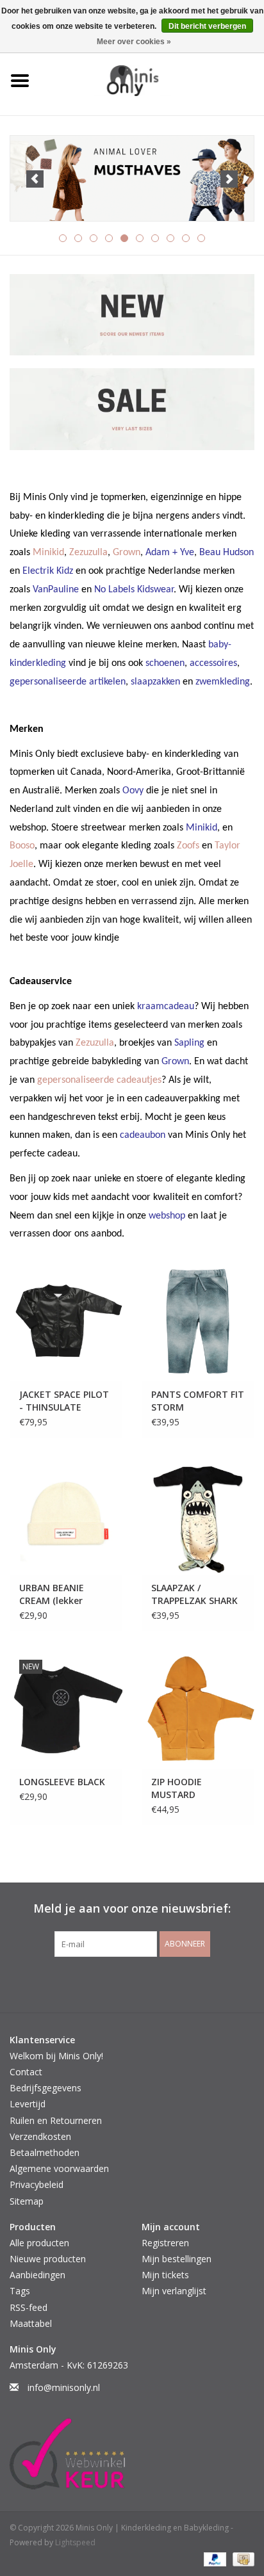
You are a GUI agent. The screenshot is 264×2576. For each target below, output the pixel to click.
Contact (26, 2072)
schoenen (165, 663)
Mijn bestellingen (177, 2259)
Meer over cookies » (134, 42)
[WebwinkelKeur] (132, 2454)
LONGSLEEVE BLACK (62, 1782)
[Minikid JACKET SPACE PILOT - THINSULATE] (66, 1322)
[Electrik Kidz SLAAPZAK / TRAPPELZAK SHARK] (198, 1516)
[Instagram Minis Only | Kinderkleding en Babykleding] (144, 1983)
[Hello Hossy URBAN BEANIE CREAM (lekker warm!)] (66, 1516)
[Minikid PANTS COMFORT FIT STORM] (198, 1322)
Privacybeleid (37, 2184)
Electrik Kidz (48, 571)
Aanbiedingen (37, 2275)
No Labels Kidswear (134, 590)
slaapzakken (155, 682)
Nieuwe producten (48, 2259)
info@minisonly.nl (64, 2387)
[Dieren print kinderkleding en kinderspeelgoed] (132, 179)
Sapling (189, 1043)
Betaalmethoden (45, 2152)
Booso (22, 846)
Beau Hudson (227, 553)
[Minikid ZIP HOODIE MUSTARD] (198, 1709)
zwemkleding (223, 682)
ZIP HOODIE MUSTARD (177, 1788)
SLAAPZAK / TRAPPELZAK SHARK (194, 1594)
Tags (20, 2291)
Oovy (133, 791)
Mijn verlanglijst (174, 2291)
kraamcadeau (166, 1007)
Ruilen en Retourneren (56, 2120)
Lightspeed (75, 2542)
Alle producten (39, 2243)
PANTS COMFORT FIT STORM (198, 1401)
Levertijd (28, 2104)
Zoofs (188, 846)
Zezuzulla (88, 553)
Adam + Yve (170, 553)
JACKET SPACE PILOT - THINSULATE (64, 1401)
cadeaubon (143, 1135)
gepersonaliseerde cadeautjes (99, 1080)
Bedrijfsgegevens (45, 2088)
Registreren (165, 2243)
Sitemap (27, 2201)
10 (201, 238)
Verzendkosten (40, 2136)
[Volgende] (229, 179)
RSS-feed (29, 2307)
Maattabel (31, 2323)
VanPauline (56, 590)
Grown (127, 553)
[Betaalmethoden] (214, 2558)
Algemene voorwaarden (59, 2168)
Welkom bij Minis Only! (56, 2056)
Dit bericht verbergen (207, 26)
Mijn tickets (165, 2275)
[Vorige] (35, 179)
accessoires (213, 663)
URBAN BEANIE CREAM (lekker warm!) (52, 1594)
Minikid (48, 553)
